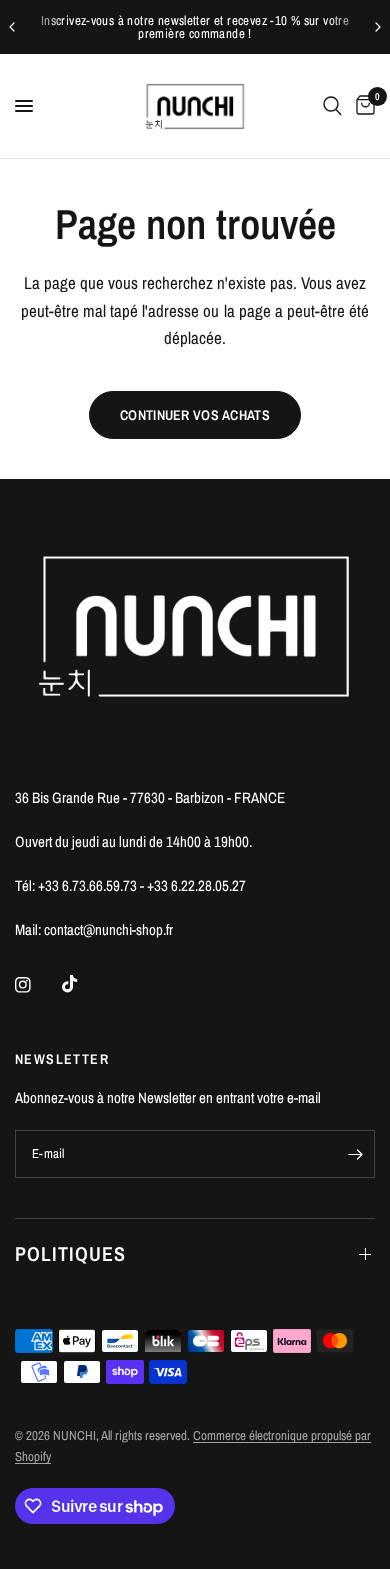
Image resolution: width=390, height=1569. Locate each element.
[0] (362, 106)
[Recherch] (332, 106)
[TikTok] (84, 984)
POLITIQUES (70, 1253)
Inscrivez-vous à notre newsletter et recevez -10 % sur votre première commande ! (195, 27)
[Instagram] (37, 985)
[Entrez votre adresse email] (355, 1154)
